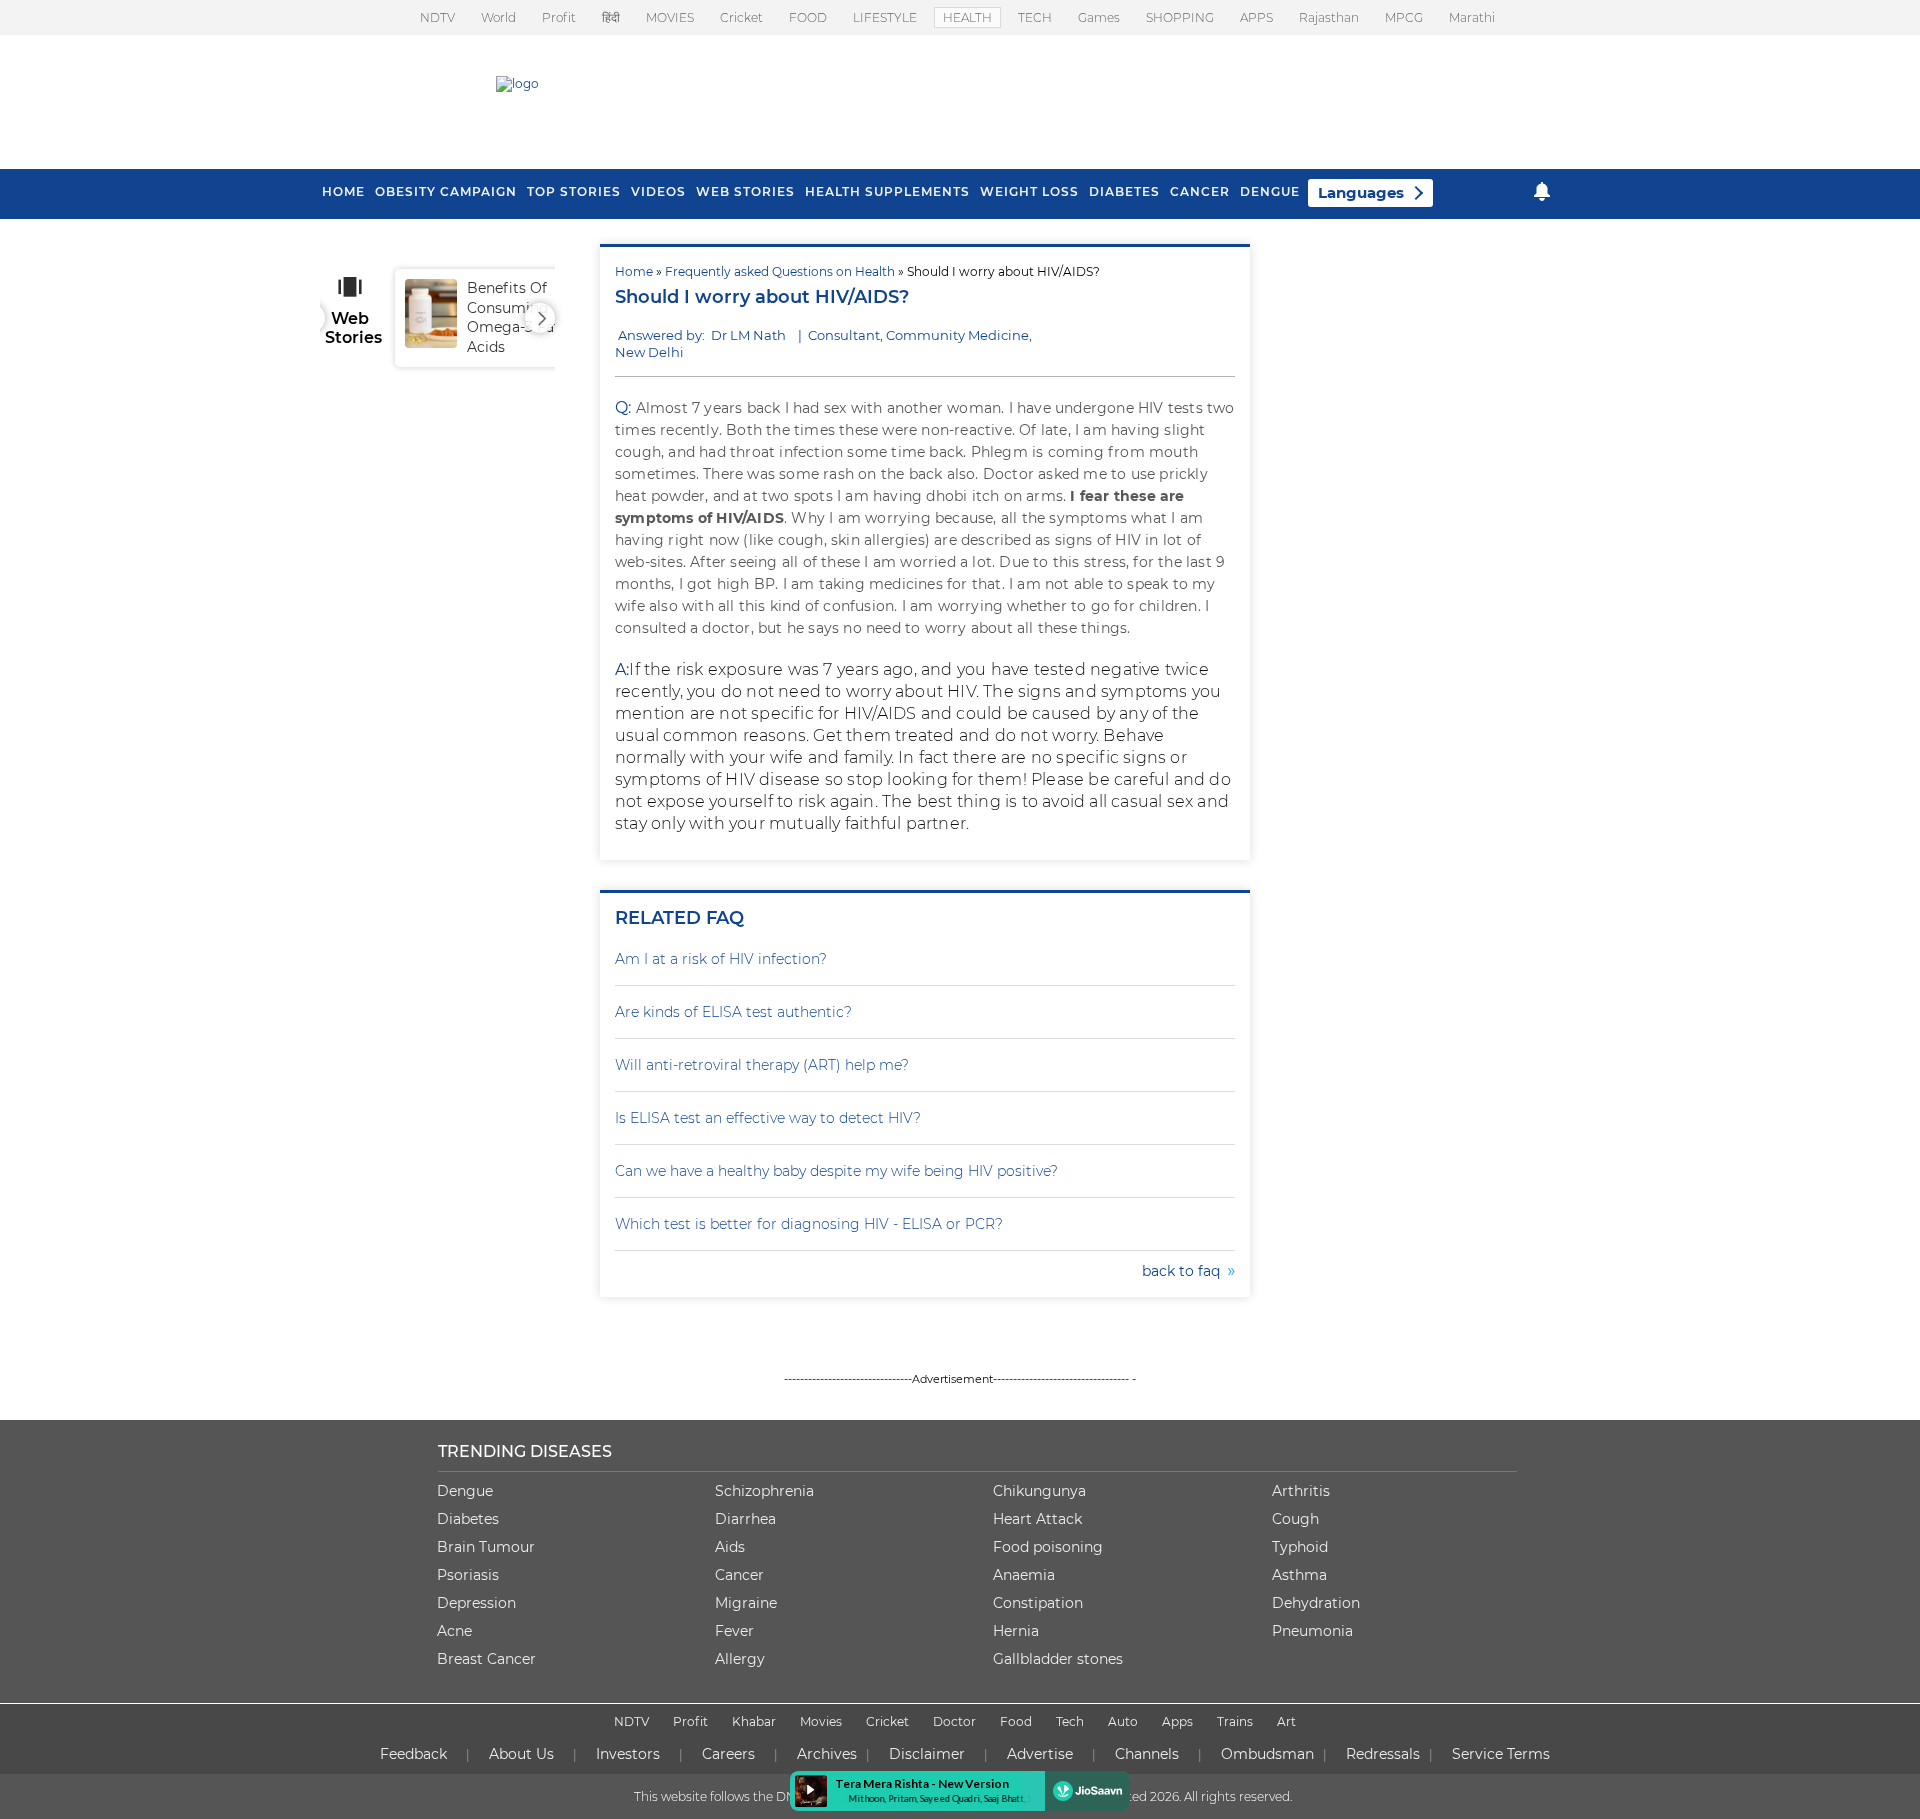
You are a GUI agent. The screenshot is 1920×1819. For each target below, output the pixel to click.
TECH (1035, 17)
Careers (728, 1754)
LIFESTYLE (885, 17)
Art (1286, 1721)
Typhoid (1300, 1547)
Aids (730, 1547)
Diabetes (468, 1519)
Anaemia (1024, 1575)
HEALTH (967, 17)
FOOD (808, 17)
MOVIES (670, 17)
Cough (1295, 1519)
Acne (454, 1631)
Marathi (1472, 17)
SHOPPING (1180, 17)
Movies (821, 1721)
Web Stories (745, 191)
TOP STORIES (574, 191)
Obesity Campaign (446, 191)
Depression (476, 1603)
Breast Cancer (486, 1659)
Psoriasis (468, 1575)
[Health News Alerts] (1542, 191)
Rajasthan (1329, 17)
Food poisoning (1048, 1547)
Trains (1235, 1721)
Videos (658, 191)
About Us (521, 1754)
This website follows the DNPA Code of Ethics (767, 1796)
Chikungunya (1039, 1491)
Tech (1070, 1721)
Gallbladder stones (1058, 1659)
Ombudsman (1267, 1754)
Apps (1177, 1721)
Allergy (740, 1659)
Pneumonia (1312, 1631)
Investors (628, 1754)
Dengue (1270, 191)
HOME (343, 191)
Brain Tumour (486, 1547)
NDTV (437, 17)
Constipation (1038, 1603)
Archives (827, 1754)
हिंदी (611, 17)
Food (1016, 1721)
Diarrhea (745, 1519)
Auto (1123, 1721)
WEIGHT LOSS (1029, 191)
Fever (734, 1631)
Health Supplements (887, 191)
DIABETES (1124, 191)
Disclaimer (927, 1754)
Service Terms (1501, 1754)
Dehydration (1316, 1603)
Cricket (741, 17)
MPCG (1404, 17)
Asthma (1299, 1575)
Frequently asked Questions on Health (780, 271)
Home (634, 271)
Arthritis (1301, 1491)
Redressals (1383, 1754)
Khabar (754, 1721)
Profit (559, 17)
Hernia (1016, 1631)
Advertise (1040, 1754)
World (498, 17)
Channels (1147, 1754)
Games (1099, 17)
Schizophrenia (764, 1491)
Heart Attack (1037, 1519)
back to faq (1185, 1271)
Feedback (413, 1754)
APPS (1256, 17)
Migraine (746, 1603)
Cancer (1200, 191)
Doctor (954, 1721)
